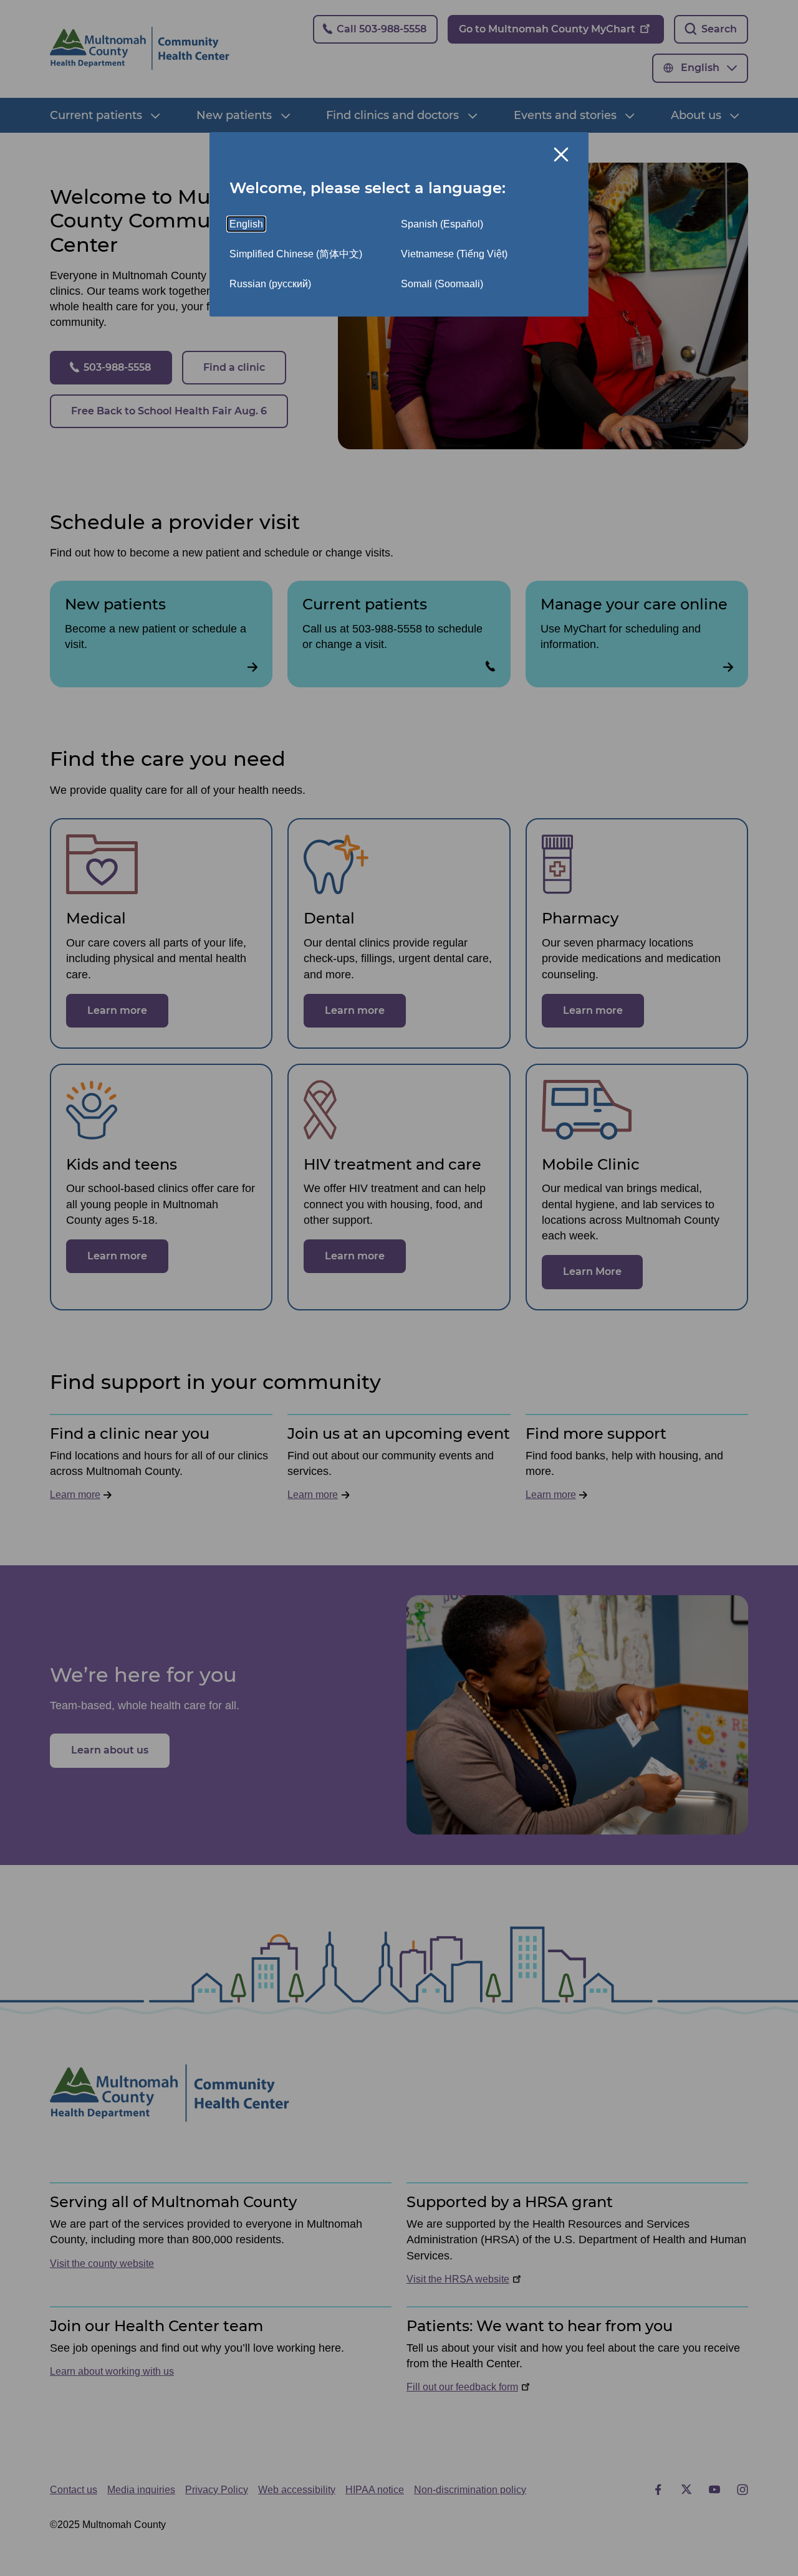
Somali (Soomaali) (442, 284)
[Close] (561, 155)
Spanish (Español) (442, 224)
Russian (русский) (270, 284)
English (246, 224)
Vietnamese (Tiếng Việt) (454, 254)
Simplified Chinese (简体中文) (296, 254)
